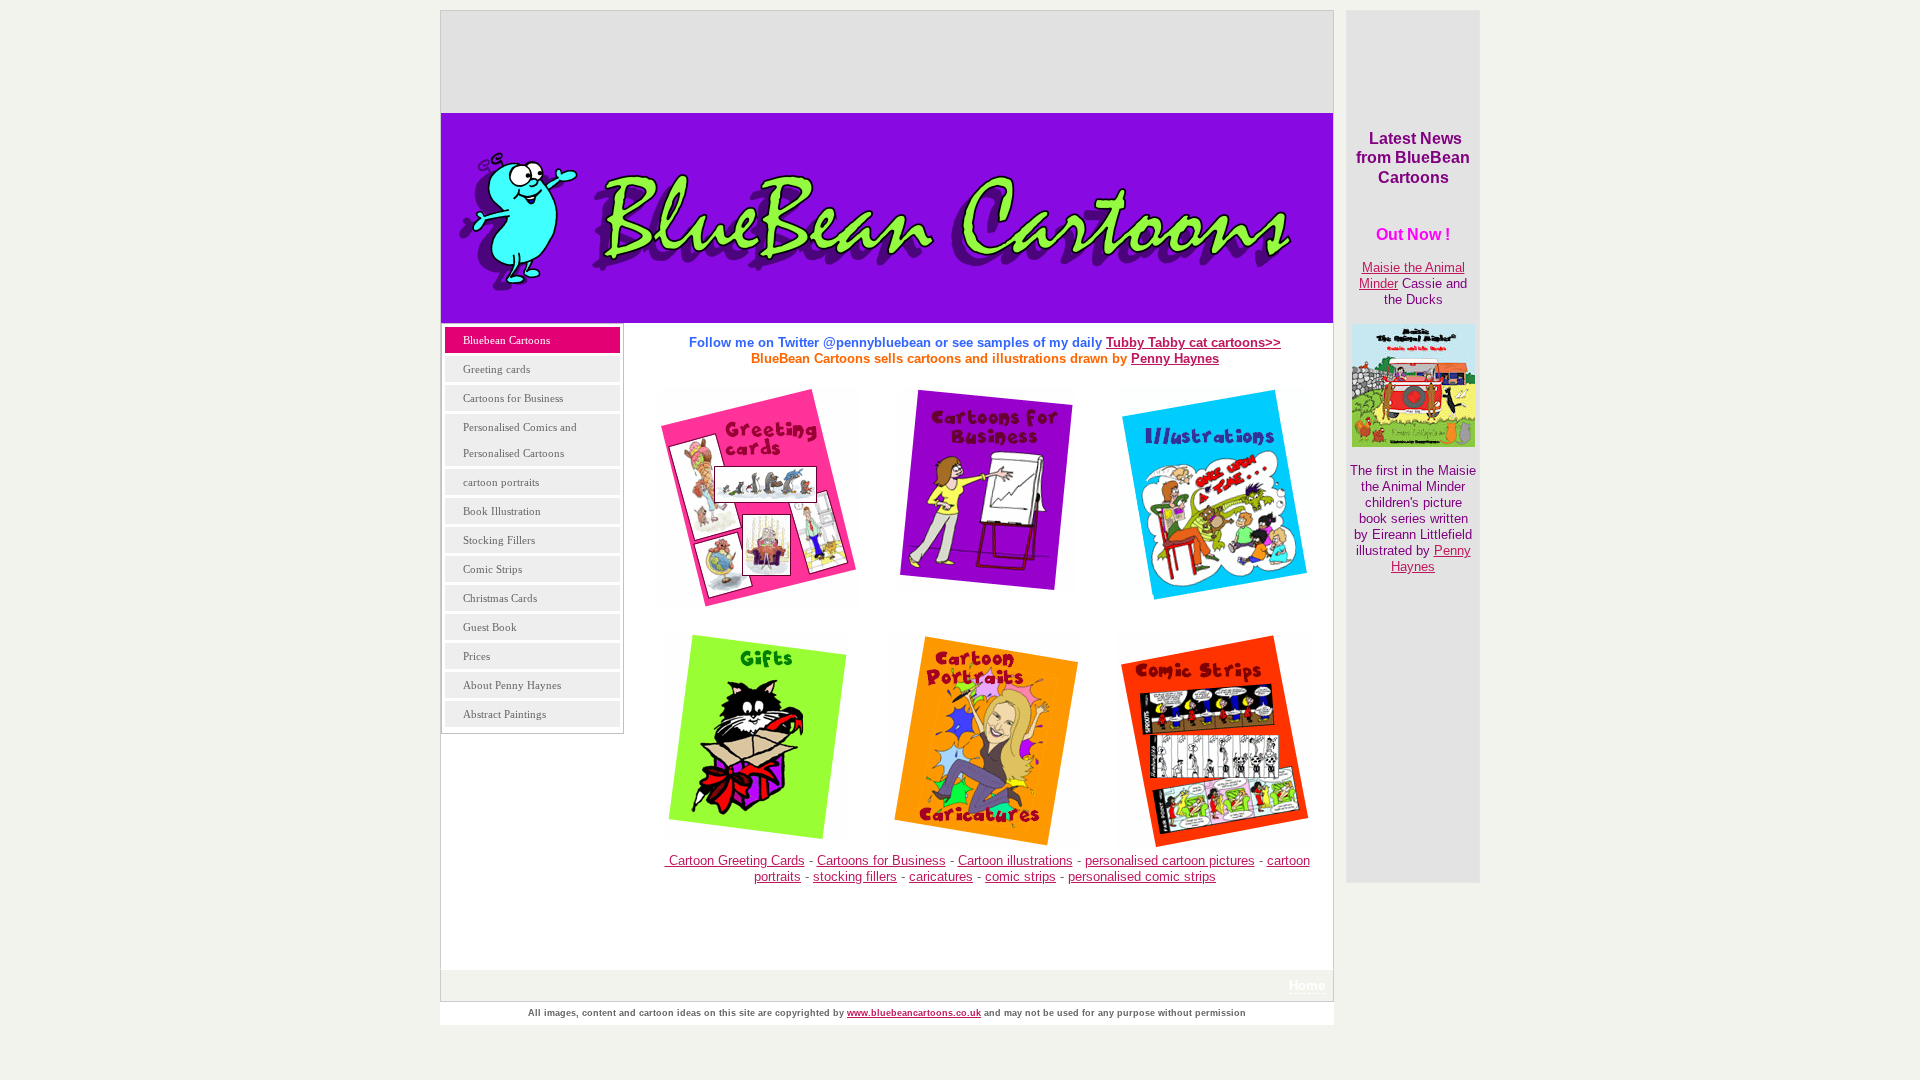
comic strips (1020, 876)
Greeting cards (496, 369)
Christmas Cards (500, 598)
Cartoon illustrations (1015, 860)
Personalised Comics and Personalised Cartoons (520, 440)
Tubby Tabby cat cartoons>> (1193, 342)
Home (1307, 985)
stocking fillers (855, 876)
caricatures (941, 876)
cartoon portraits (501, 482)
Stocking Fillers (499, 540)
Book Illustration (502, 511)
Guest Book (490, 627)
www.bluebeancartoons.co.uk (914, 1013)
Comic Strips (492, 569)
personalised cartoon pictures (1170, 860)
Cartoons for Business (513, 398)
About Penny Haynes (512, 685)
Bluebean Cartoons (506, 340)
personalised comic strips (1142, 876)
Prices (476, 656)
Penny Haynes (1431, 558)
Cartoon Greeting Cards (735, 860)
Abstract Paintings (504, 714)
